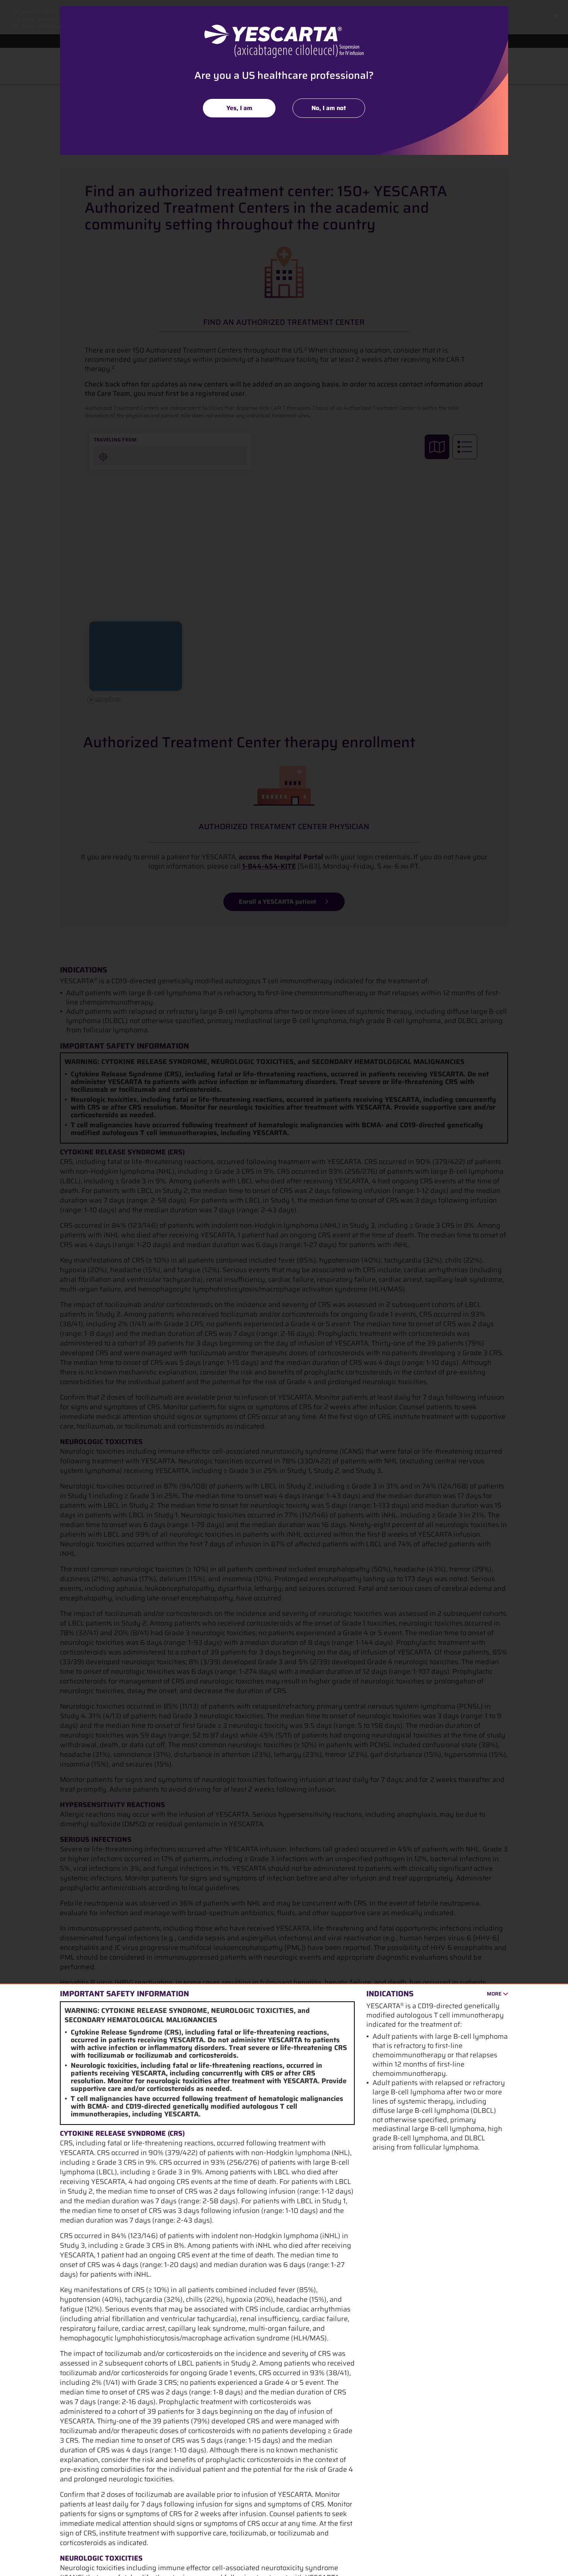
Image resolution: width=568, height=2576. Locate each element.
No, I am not (329, 108)
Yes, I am (239, 108)
